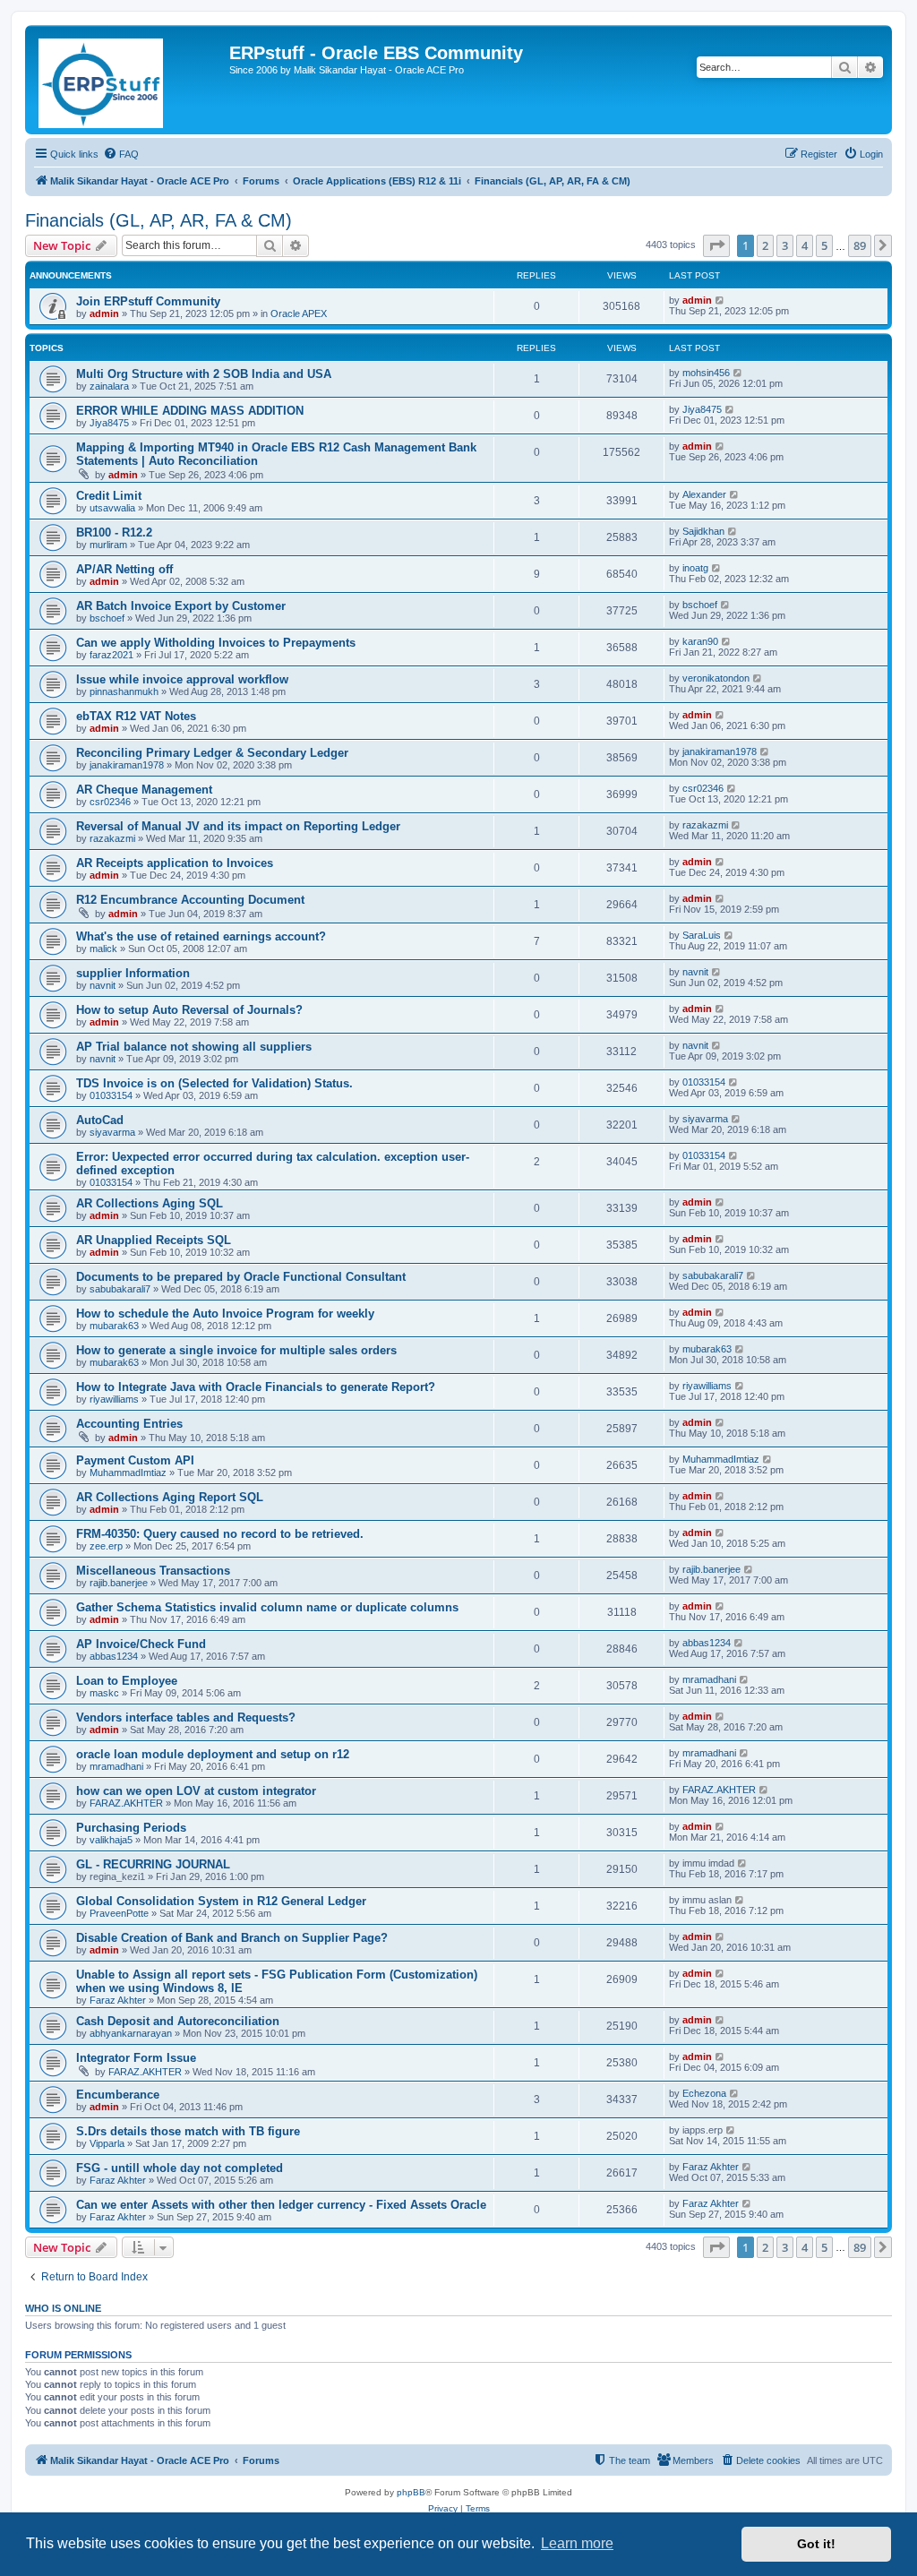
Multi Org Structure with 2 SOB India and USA (204, 374)
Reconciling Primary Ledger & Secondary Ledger (212, 753)
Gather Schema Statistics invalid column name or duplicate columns (267, 1607)
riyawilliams (114, 1399)
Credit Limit (109, 496)
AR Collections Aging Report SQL (170, 1497)
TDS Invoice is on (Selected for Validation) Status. (214, 1083)
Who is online (63, 2308)
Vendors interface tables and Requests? (186, 1717)
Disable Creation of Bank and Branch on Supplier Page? (232, 1938)
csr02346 (110, 802)
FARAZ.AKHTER (126, 1803)
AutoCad (100, 1120)
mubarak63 (114, 1326)
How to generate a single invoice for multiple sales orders (236, 1350)
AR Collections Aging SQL (150, 1203)
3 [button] (785, 245)
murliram (108, 545)
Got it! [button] (816, 2544)
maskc (104, 1693)
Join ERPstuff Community (148, 301)
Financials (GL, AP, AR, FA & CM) (159, 220)
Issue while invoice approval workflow (182, 679)
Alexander (704, 494)
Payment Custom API (135, 1460)
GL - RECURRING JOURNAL (153, 1864)
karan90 (700, 641)
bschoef (107, 618)
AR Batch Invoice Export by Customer (181, 606)
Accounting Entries (129, 1424)
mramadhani (709, 1679)
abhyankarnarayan (131, 2033)
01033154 (111, 1095)
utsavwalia (112, 508)
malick (103, 949)
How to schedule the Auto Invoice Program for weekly (225, 1314)
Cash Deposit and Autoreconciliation (178, 2021)
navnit (103, 985)
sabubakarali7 (120, 1289)
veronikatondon (716, 678)
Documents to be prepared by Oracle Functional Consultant (241, 1277)
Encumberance (118, 2095)
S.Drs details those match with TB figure (188, 2131)
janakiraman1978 (127, 765)
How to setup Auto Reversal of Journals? (189, 1010)
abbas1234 (114, 1656)
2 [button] (765, 245)
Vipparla (107, 2143)
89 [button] (860, 245)
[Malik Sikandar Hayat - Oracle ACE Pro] (129, 80)
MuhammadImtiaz (128, 1473)
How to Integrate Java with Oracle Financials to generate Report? (256, 1387)
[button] (716, 245)
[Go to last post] (720, 300)
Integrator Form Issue (136, 2058)
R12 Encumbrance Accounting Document (190, 900)
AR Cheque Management (144, 790)
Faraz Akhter (118, 2000)
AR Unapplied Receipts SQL (154, 1240)
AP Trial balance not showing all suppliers (194, 1047)
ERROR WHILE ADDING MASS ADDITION (190, 411)
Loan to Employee (127, 1681)
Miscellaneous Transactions (153, 1571)
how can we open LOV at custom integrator (196, 1791)
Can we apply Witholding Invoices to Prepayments (216, 643)
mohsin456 (706, 373)
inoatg (695, 568)
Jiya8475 (109, 423)
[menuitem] (121, 154)
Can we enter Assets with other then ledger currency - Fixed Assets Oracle (281, 2205)
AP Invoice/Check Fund (141, 1644)
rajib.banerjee (119, 1583)
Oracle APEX (299, 313)
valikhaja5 (111, 1840)
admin (104, 313)
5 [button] (824, 245)
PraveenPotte (119, 1913)
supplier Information (133, 973)
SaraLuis (702, 935)
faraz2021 (111, 655)
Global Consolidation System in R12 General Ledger (221, 1901)
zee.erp (106, 1546)
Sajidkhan (703, 531)
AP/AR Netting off (124, 569)
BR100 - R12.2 (114, 532)
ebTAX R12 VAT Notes (136, 716)
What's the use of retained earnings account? (201, 936)
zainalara (109, 386)
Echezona (704, 2093)
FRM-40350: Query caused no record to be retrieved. (220, 1534)
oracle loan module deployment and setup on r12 (213, 1754)
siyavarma (112, 1132)
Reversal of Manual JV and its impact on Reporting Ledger (238, 826)
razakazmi (112, 838)
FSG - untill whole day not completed (180, 2168)
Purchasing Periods (131, 1828)
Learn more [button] (577, 2543)
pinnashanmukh (124, 691)
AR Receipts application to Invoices (175, 863)
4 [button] (805, 245)
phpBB (411, 2492)
